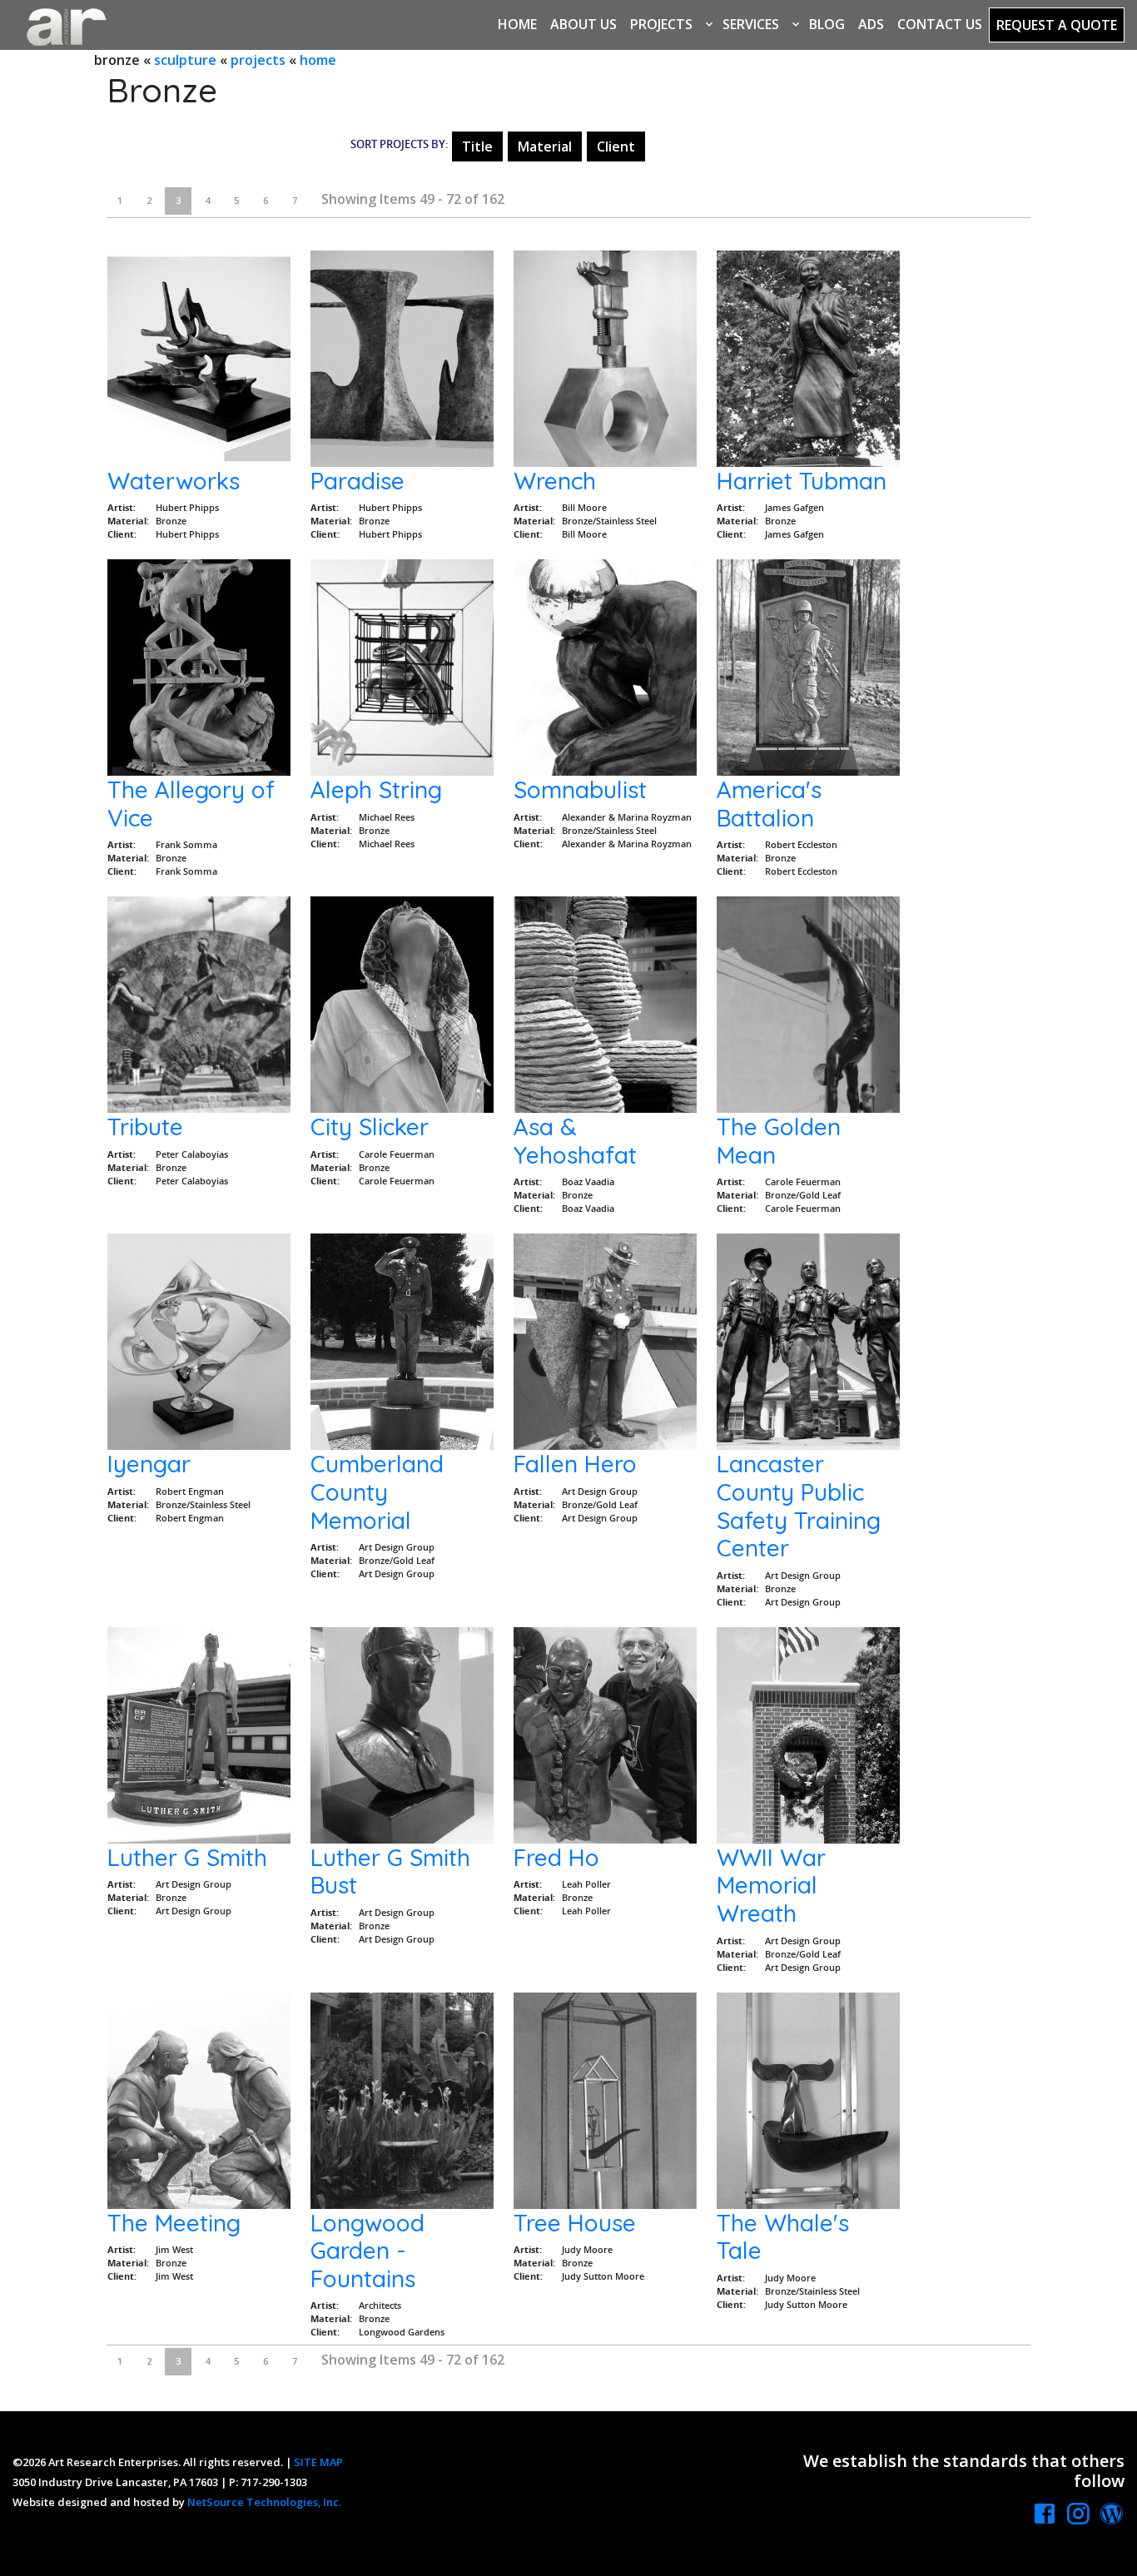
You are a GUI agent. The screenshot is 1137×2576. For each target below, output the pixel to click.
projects (258, 60)
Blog (827, 24)
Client (616, 146)
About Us (583, 24)
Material (545, 146)
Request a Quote (1057, 25)
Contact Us (940, 24)
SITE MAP (318, 2462)
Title (477, 146)
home (318, 60)
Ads (871, 24)
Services (751, 24)
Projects (661, 24)
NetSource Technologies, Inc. (264, 2502)
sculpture (185, 60)
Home (517, 24)
